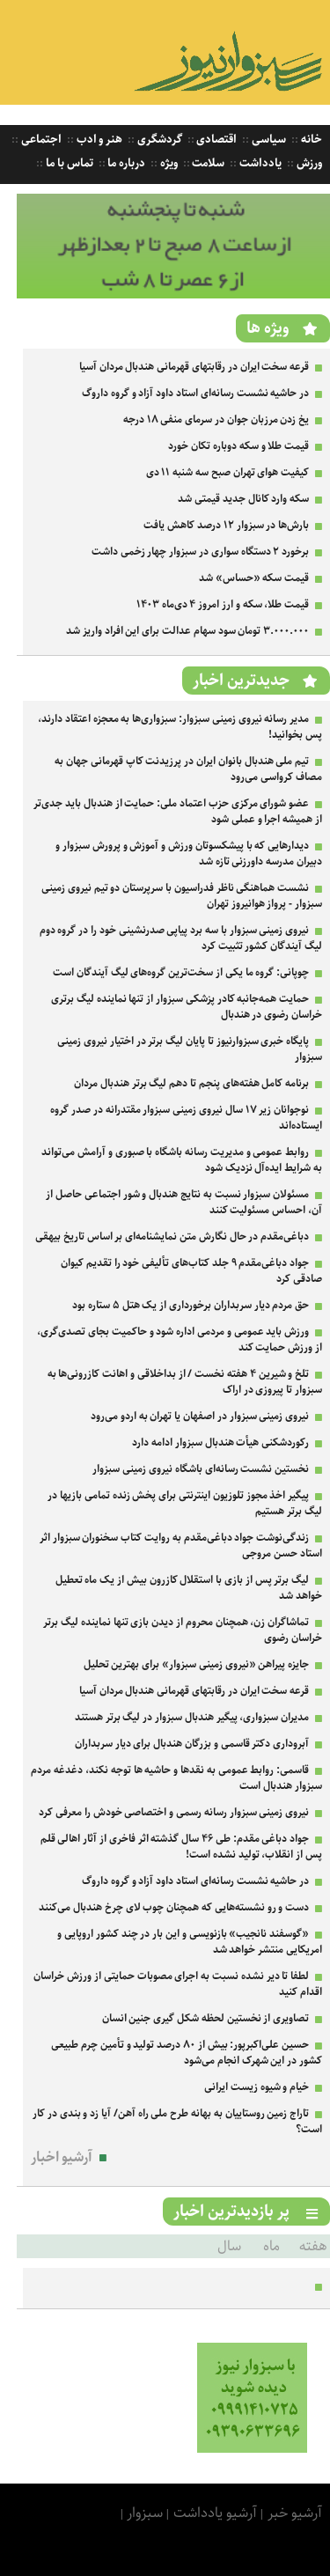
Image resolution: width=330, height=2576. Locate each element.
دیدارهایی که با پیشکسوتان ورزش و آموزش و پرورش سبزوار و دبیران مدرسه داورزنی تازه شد (189, 854)
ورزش (308, 163)
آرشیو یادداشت (215, 2513)
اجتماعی (40, 140)
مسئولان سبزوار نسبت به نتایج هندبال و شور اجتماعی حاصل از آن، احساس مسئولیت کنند (184, 1202)
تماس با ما (68, 163)
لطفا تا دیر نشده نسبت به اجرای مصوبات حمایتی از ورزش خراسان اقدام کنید (178, 1984)
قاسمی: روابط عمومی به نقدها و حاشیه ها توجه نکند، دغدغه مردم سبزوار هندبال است (176, 1778)
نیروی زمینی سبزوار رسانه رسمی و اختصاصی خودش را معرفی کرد (174, 1812)
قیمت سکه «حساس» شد (254, 578)
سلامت (208, 163)
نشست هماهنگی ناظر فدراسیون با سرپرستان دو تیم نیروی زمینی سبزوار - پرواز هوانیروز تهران (182, 896)
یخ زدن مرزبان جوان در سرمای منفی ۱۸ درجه (216, 420)
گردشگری (158, 140)
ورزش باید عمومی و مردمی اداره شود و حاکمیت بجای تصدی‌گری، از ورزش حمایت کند (180, 1340)
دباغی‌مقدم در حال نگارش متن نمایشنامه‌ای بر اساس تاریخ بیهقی (172, 1236)
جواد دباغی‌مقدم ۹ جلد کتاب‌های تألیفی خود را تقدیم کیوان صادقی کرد (191, 1271)
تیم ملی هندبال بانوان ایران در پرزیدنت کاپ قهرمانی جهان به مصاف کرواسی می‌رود (188, 769)
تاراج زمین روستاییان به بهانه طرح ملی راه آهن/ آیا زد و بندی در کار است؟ (177, 2121)
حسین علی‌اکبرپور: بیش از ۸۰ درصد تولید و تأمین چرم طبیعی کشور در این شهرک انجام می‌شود (187, 2053)
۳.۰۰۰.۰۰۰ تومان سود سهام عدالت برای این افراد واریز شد (187, 631)
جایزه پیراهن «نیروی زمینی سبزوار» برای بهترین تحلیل (197, 1664)
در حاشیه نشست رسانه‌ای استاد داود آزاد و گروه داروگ (195, 393)
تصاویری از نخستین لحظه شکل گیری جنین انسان (206, 2018)
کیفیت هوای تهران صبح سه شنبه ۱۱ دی (228, 472)
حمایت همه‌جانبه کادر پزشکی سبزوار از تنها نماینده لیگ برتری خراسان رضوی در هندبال (187, 1007)
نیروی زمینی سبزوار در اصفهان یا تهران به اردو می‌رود (200, 1416)
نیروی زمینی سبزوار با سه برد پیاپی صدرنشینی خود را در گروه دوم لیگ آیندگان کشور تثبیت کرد (181, 938)
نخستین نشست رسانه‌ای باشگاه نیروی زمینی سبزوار (201, 1469)
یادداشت (259, 163)
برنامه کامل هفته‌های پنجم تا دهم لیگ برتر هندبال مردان (191, 1083)
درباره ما (126, 163)
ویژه (168, 163)
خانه (310, 140)
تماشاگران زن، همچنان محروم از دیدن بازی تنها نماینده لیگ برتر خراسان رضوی (183, 1630)
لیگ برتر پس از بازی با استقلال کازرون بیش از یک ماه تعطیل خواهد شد (189, 1588)
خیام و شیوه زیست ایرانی (257, 2087)
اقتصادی (216, 140)
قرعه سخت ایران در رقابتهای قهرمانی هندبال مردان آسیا (194, 367)
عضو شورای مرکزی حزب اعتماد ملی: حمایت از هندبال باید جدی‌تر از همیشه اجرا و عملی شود (178, 811)
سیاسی (268, 140)
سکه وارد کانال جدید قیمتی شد (243, 499)
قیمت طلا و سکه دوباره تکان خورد (238, 446)
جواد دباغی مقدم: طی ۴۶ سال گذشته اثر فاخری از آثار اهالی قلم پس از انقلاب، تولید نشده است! (181, 1847)
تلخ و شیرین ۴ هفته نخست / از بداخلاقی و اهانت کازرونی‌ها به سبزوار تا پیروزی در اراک (185, 1382)
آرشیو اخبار (62, 2157)
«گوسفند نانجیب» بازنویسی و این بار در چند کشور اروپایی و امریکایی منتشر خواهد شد (190, 1942)
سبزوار (145, 2513)
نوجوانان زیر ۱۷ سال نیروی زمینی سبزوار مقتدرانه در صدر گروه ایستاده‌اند (186, 1118)
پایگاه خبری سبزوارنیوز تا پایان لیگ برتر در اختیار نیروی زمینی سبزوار (190, 1049)
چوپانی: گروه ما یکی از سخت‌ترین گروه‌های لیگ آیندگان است (181, 972)
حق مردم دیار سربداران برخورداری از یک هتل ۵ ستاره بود (191, 1305)
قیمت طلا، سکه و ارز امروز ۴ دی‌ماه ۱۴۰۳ (223, 604)
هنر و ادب (98, 140)
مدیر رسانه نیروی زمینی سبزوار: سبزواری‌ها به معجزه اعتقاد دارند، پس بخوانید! (180, 727)
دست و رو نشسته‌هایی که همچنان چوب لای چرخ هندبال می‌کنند (174, 1907)
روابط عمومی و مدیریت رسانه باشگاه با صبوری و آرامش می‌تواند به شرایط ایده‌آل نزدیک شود (182, 1160)
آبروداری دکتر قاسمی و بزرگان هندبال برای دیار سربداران (192, 1744)
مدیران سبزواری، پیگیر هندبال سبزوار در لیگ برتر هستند (192, 1717)
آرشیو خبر (295, 2513)
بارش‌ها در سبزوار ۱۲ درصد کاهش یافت (226, 525)
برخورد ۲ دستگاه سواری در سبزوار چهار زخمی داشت (200, 552)
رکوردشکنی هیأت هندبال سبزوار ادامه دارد (220, 1443)
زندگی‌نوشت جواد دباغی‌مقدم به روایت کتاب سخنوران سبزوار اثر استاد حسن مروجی (181, 1546)
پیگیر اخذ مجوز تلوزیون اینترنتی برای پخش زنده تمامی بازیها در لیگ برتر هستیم (185, 1503)
